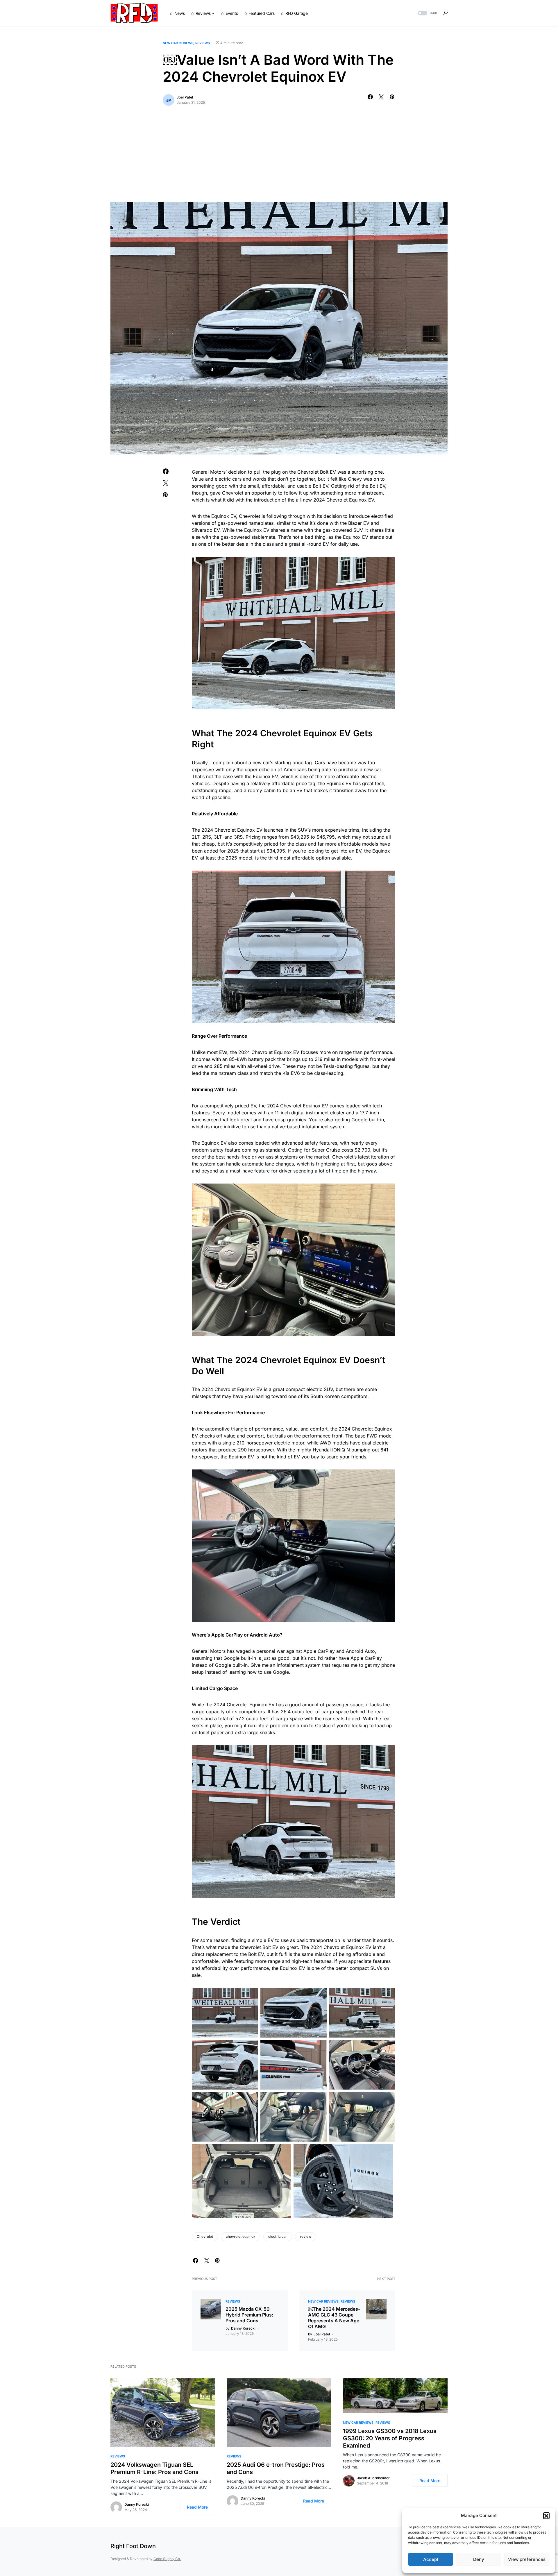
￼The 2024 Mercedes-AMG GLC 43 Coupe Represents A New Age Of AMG (334, 2318)
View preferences (527, 2559)
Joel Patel (185, 97)
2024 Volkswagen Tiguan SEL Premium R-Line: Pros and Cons (154, 2468)
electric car (278, 2236)
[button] (546, 2516)
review (306, 2236)
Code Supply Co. (167, 2559)
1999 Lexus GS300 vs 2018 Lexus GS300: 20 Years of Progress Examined (390, 2438)
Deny (479, 2559)
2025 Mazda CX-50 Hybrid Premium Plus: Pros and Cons (249, 2315)
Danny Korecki (137, 2504)
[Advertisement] (279, 158)
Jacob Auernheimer (373, 2478)
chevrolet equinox (241, 2236)
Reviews (203, 43)
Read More (197, 2507)
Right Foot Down (133, 2546)
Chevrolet (205, 2236)
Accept (431, 2559)
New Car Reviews (178, 43)
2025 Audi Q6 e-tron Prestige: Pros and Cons (276, 2468)
